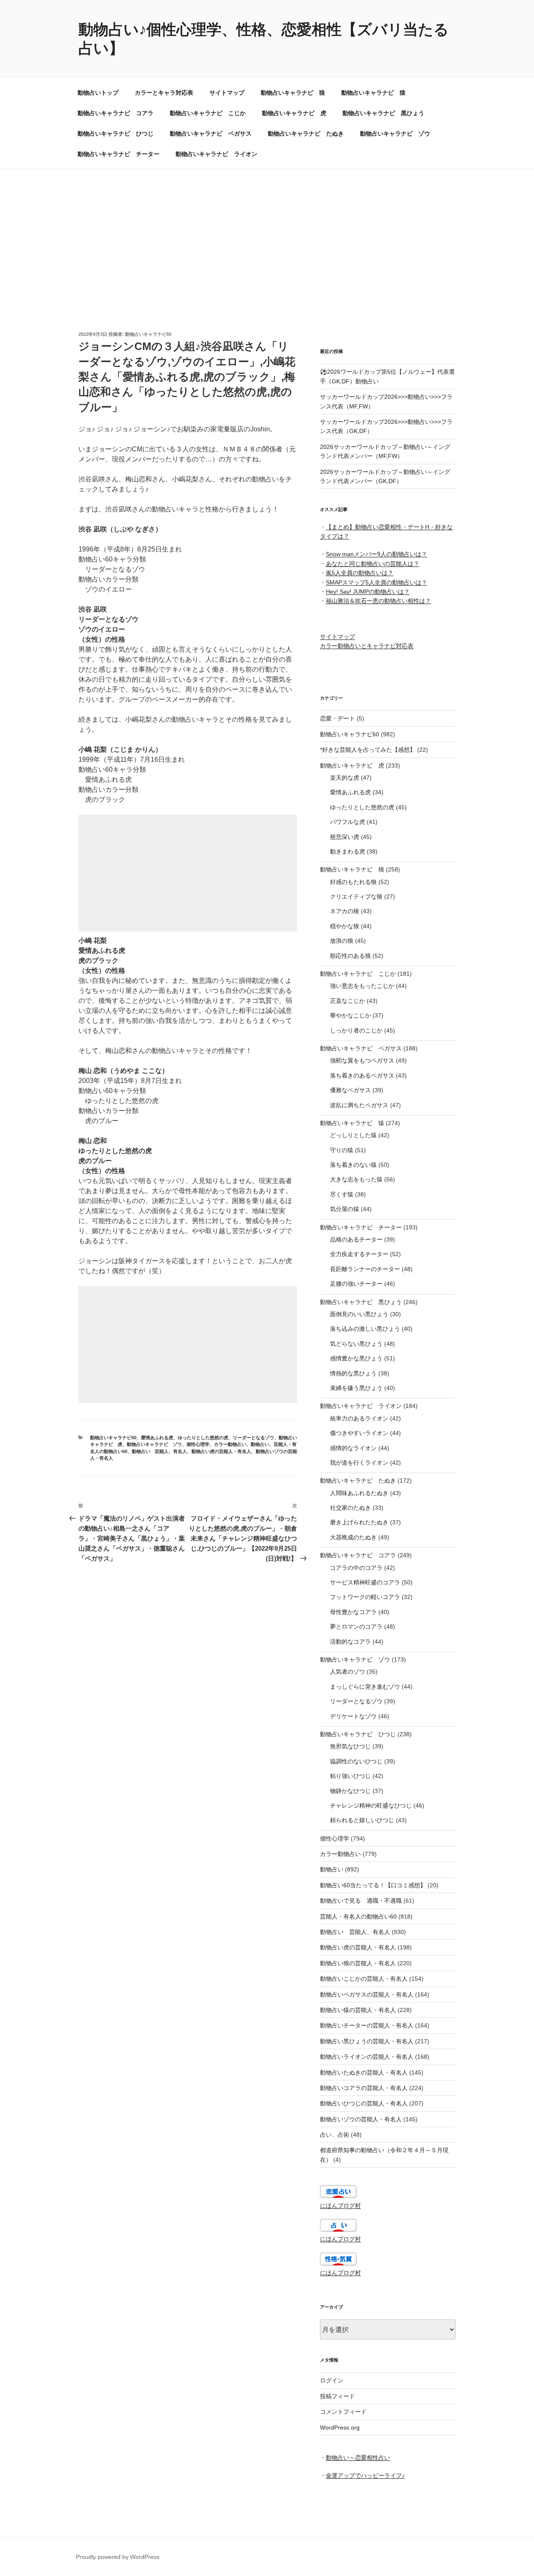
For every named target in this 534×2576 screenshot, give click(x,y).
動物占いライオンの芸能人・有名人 (367, 2057)
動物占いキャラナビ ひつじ (116, 133)
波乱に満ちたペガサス (359, 1105)
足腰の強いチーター (356, 1284)
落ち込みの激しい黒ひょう (365, 1329)
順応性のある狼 (350, 956)
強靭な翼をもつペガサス (362, 1060)
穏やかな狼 (345, 926)
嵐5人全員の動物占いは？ (360, 573)
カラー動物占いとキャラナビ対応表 (367, 646)
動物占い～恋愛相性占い (358, 2458)
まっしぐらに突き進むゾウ (365, 1687)
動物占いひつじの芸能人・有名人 (364, 2103)
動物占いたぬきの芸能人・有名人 (364, 2072)
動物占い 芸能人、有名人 (159, 1451)
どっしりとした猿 (353, 1135)
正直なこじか (348, 1001)
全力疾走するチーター (359, 1254)
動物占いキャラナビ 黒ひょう (383, 113)
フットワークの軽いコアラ (365, 1597)
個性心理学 (198, 1444)
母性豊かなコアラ (353, 1612)
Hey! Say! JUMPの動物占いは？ (368, 592)
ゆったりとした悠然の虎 (203, 1438)
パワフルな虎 (348, 822)
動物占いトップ (98, 93)
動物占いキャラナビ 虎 (294, 113)
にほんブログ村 (340, 2206)
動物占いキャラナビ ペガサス (211, 133)
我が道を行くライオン (359, 1463)
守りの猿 (342, 1150)
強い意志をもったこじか (362, 986)
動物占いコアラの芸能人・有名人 (364, 2088)
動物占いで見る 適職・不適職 (361, 1901)
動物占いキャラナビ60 (148, 334)
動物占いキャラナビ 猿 (373, 93)
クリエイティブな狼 (356, 896)
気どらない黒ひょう (356, 1344)
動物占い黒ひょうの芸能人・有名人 (367, 2041)
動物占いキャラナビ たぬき (306, 133)
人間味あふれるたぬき (359, 1493)
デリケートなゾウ (353, 1716)
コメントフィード (343, 2412)
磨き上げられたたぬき (359, 1522)
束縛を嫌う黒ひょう (356, 1388)
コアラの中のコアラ (356, 1568)
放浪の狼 (342, 941)
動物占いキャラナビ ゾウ (395, 133)
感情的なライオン (353, 1448)
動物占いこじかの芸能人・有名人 (364, 1979)
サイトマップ (227, 93)
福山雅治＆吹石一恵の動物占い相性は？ (378, 601)
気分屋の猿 (345, 1209)
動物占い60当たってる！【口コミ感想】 (373, 1885)
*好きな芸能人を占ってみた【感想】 (368, 750)
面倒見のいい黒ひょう (359, 1314)
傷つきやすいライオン (359, 1433)
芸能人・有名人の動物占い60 (358, 1916)
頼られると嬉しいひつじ (362, 1820)
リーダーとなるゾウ (253, 1438)
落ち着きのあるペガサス (362, 1075)
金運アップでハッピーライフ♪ (365, 2475)
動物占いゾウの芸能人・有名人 (361, 2119)
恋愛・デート (338, 718)
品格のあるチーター (356, 1239)
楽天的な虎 (345, 778)
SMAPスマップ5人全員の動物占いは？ (377, 582)
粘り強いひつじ (350, 1776)
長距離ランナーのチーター (365, 1269)
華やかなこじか (350, 1015)
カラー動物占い (230, 1444)
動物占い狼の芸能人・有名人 (358, 1963)
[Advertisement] (267, 232)
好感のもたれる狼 (353, 882)
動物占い (260, 1444)
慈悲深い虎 (345, 837)
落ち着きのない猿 (353, 1165)
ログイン (332, 2380)
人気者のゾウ (348, 1672)
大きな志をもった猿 (356, 1179)
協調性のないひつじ (356, 1761)
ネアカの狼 (345, 911)
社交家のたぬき (350, 1508)
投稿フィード (338, 2396)
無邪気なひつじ (350, 1746)
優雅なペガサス (350, 1090)
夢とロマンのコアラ (356, 1627)
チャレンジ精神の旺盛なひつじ (371, 1805)
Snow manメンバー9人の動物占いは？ (377, 554)
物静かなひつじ (350, 1791)
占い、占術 (335, 2135)
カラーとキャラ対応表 (164, 93)
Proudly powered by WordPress (118, 2557)
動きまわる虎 (348, 851)
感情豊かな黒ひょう (356, 1358)
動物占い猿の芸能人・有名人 (358, 2010)
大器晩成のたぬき (353, 1537)
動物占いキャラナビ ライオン (217, 154)
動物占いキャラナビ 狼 (293, 93)
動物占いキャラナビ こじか (208, 113)
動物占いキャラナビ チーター (118, 154)
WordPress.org (340, 2427)
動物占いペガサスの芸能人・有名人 (367, 1994)
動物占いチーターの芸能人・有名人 (367, 2025)
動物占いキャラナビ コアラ (116, 113)
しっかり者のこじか (356, 1030)
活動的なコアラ (350, 1642)
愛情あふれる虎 (157, 1438)
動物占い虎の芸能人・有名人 (221, 1451)
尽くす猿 (342, 1194)
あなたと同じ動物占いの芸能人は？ (373, 564)
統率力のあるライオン (359, 1418)
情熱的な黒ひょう (353, 1373)
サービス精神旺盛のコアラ (365, 1582)
